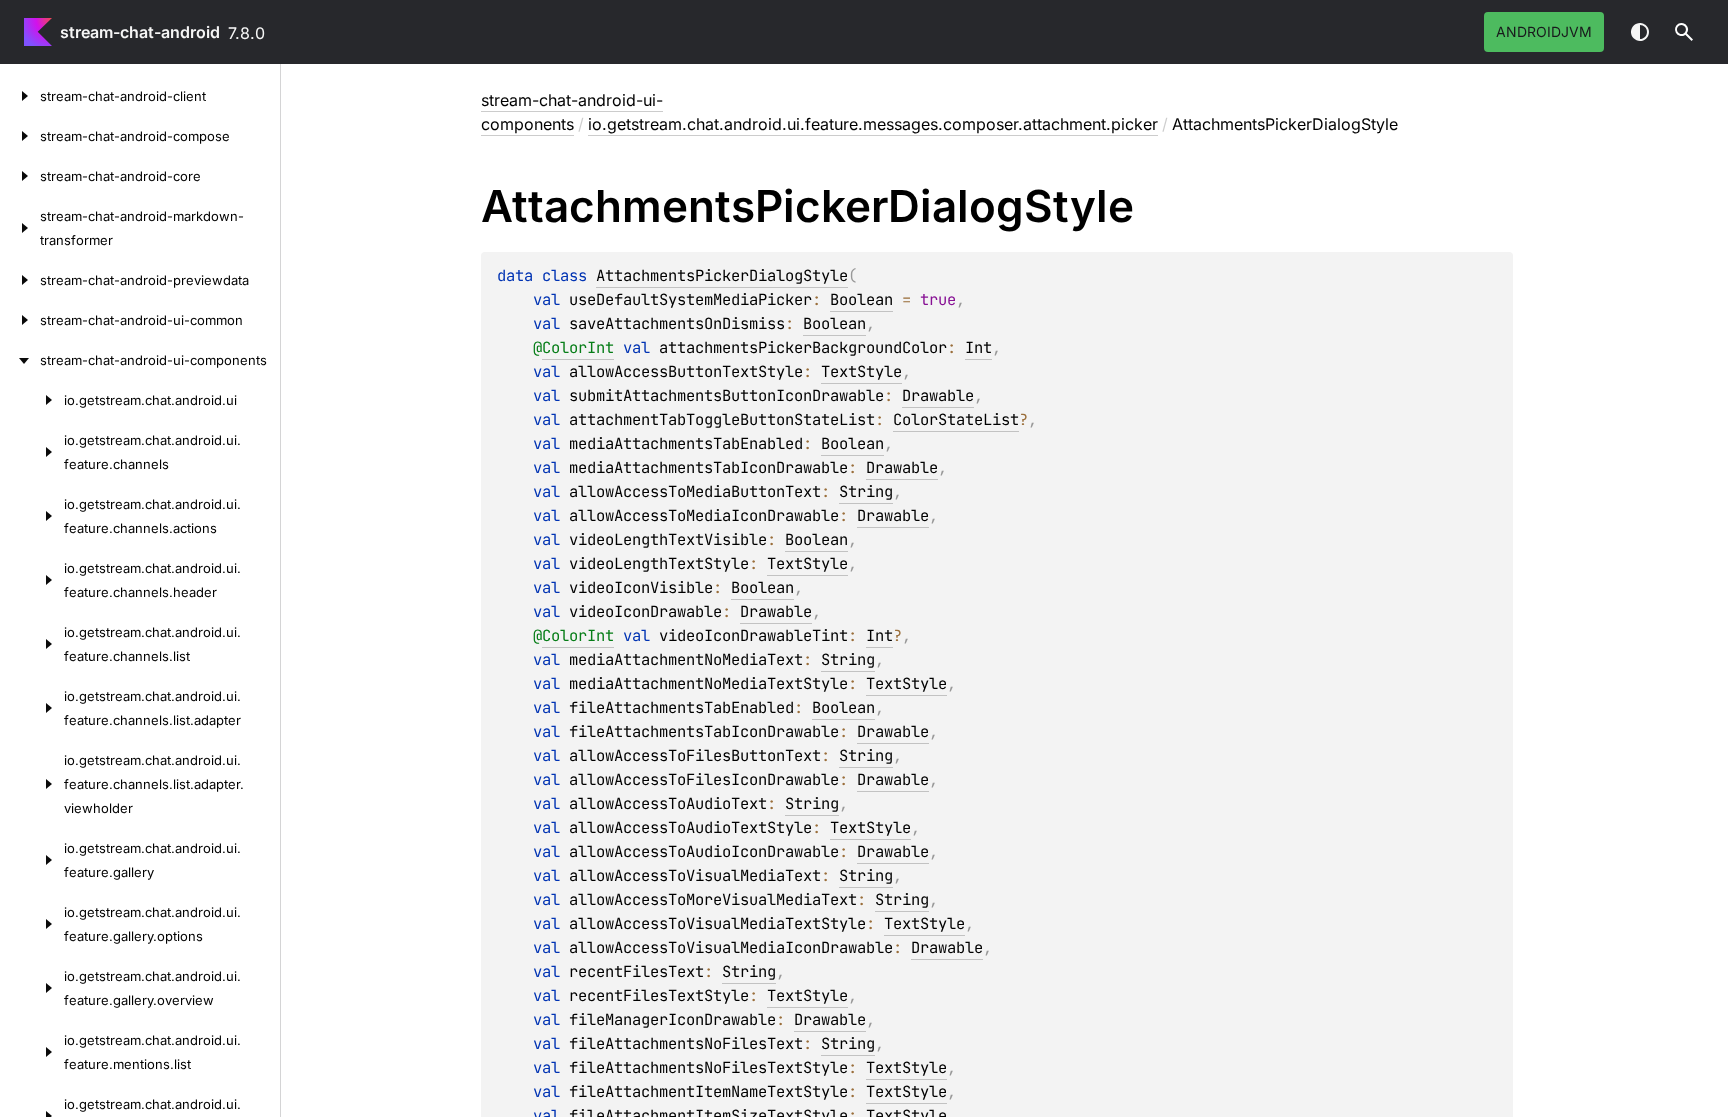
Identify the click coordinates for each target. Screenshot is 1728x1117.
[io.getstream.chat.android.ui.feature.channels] (32, 452)
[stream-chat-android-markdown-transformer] (20, 228)
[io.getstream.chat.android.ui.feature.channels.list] (32, 644)
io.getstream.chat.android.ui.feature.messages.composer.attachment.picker (873, 124)
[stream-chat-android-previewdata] (20, 280)
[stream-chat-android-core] (20, 176)
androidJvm (1544, 31)
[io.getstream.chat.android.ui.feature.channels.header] (32, 580)
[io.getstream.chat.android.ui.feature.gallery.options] (32, 924)
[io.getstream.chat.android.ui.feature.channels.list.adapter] (32, 708)
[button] (1684, 32)
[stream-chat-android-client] (20, 96)
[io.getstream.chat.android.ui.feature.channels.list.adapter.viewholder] (32, 784)
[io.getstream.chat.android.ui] (32, 400)
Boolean (861, 299)
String (866, 491)
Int (978, 347)
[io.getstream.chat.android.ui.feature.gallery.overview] (32, 988)
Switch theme (1640, 32)
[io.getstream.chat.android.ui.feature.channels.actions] (32, 516)
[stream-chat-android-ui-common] (20, 320)
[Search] (1684, 32)
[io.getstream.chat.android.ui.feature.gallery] (32, 860)
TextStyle (861, 371)
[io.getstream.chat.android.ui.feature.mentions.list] (32, 1052)
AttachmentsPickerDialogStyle (722, 275)
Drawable (938, 395)
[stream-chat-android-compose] (20, 136)
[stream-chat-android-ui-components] (20, 360)
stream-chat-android (140, 32)
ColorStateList (956, 419)
